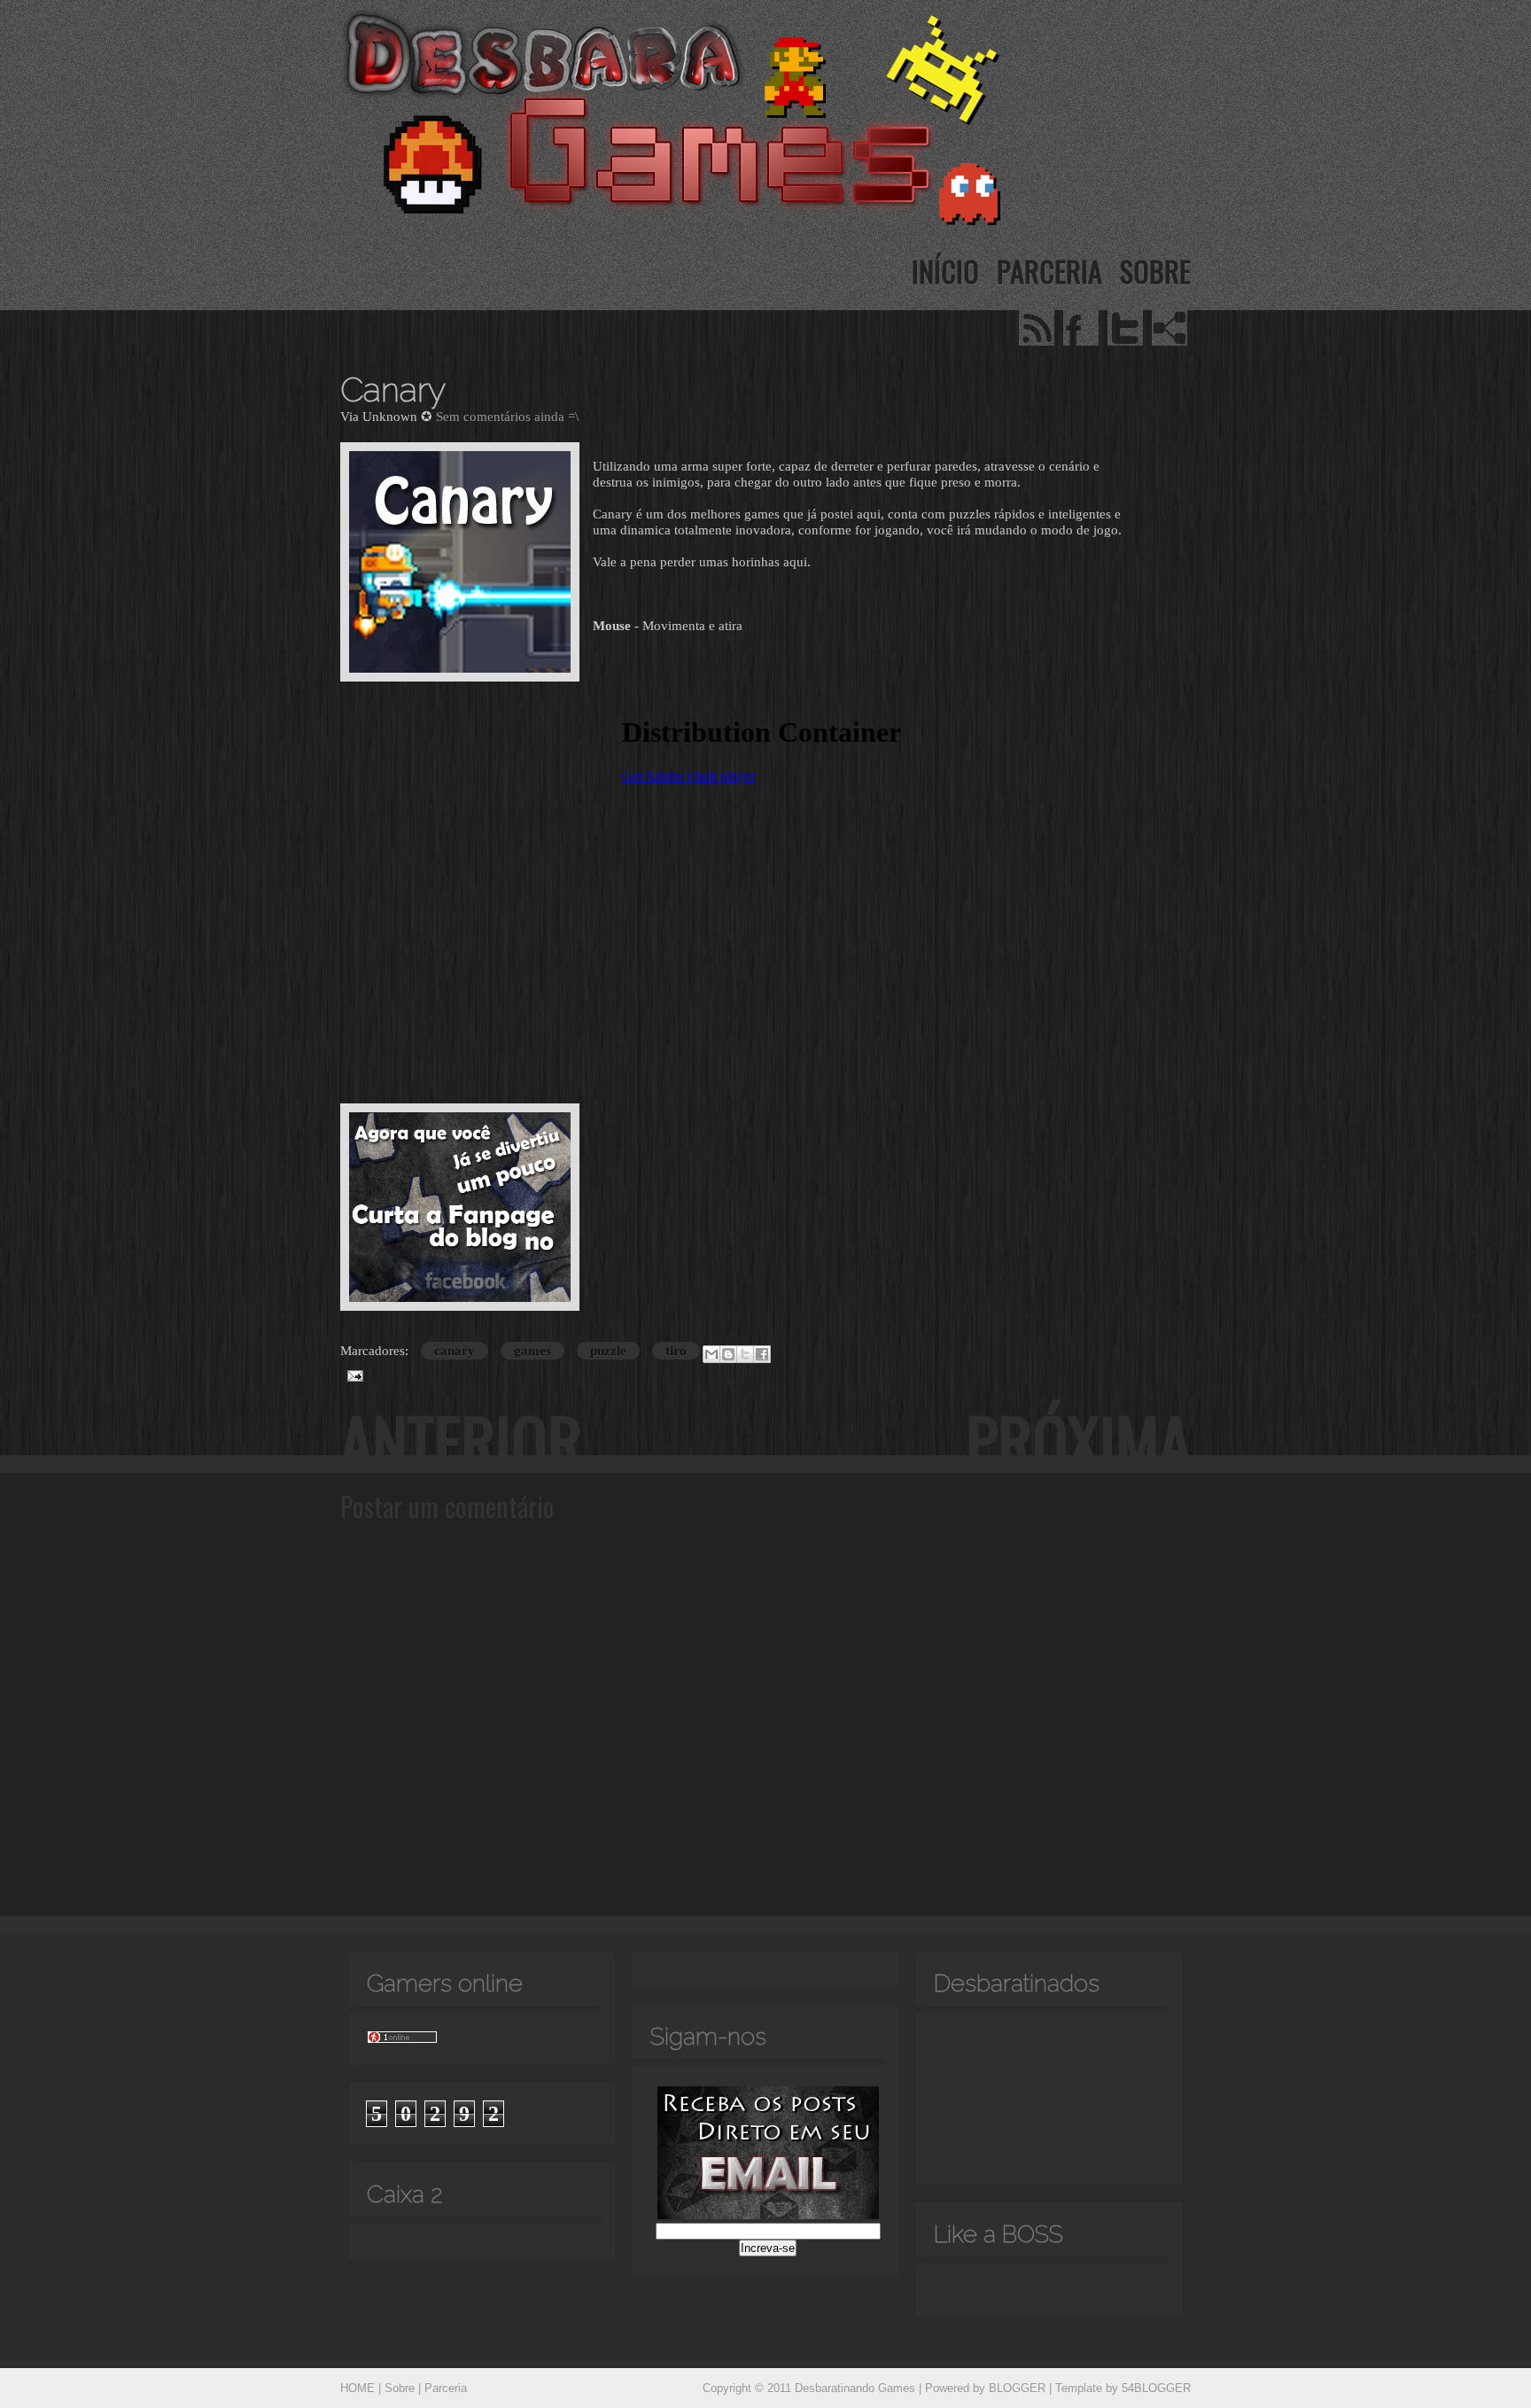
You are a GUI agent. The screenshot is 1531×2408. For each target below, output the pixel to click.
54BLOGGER (1156, 2388)
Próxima (1078, 1440)
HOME (357, 2388)
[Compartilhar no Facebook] (762, 1354)
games (532, 1351)
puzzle (608, 1351)
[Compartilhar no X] (745, 1354)
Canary (393, 390)
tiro (676, 1351)
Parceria (1049, 271)
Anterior (461, 1440)
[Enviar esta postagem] (352, 1375)
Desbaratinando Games (855, 2388)
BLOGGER (1017, 2388)
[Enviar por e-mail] (711, 1354)
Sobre (1155, 271)
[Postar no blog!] (728, 1354)
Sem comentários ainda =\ (507, 417)
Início (945, 271)
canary (455, 1351)
